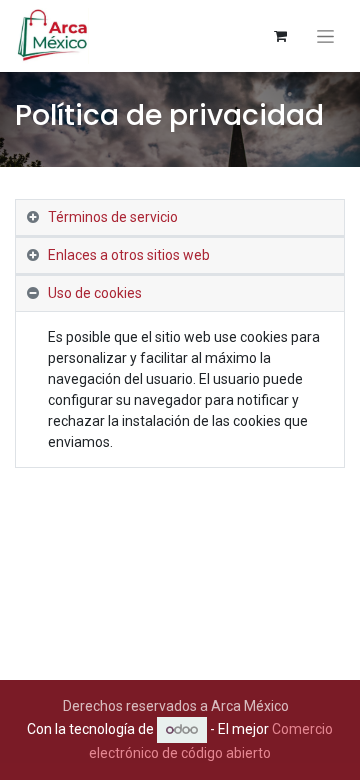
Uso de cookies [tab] (95, 293)
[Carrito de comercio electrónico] (280, 36)
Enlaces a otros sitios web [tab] (129, 255)
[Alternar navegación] (325, 36)
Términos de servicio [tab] (113, 217)
